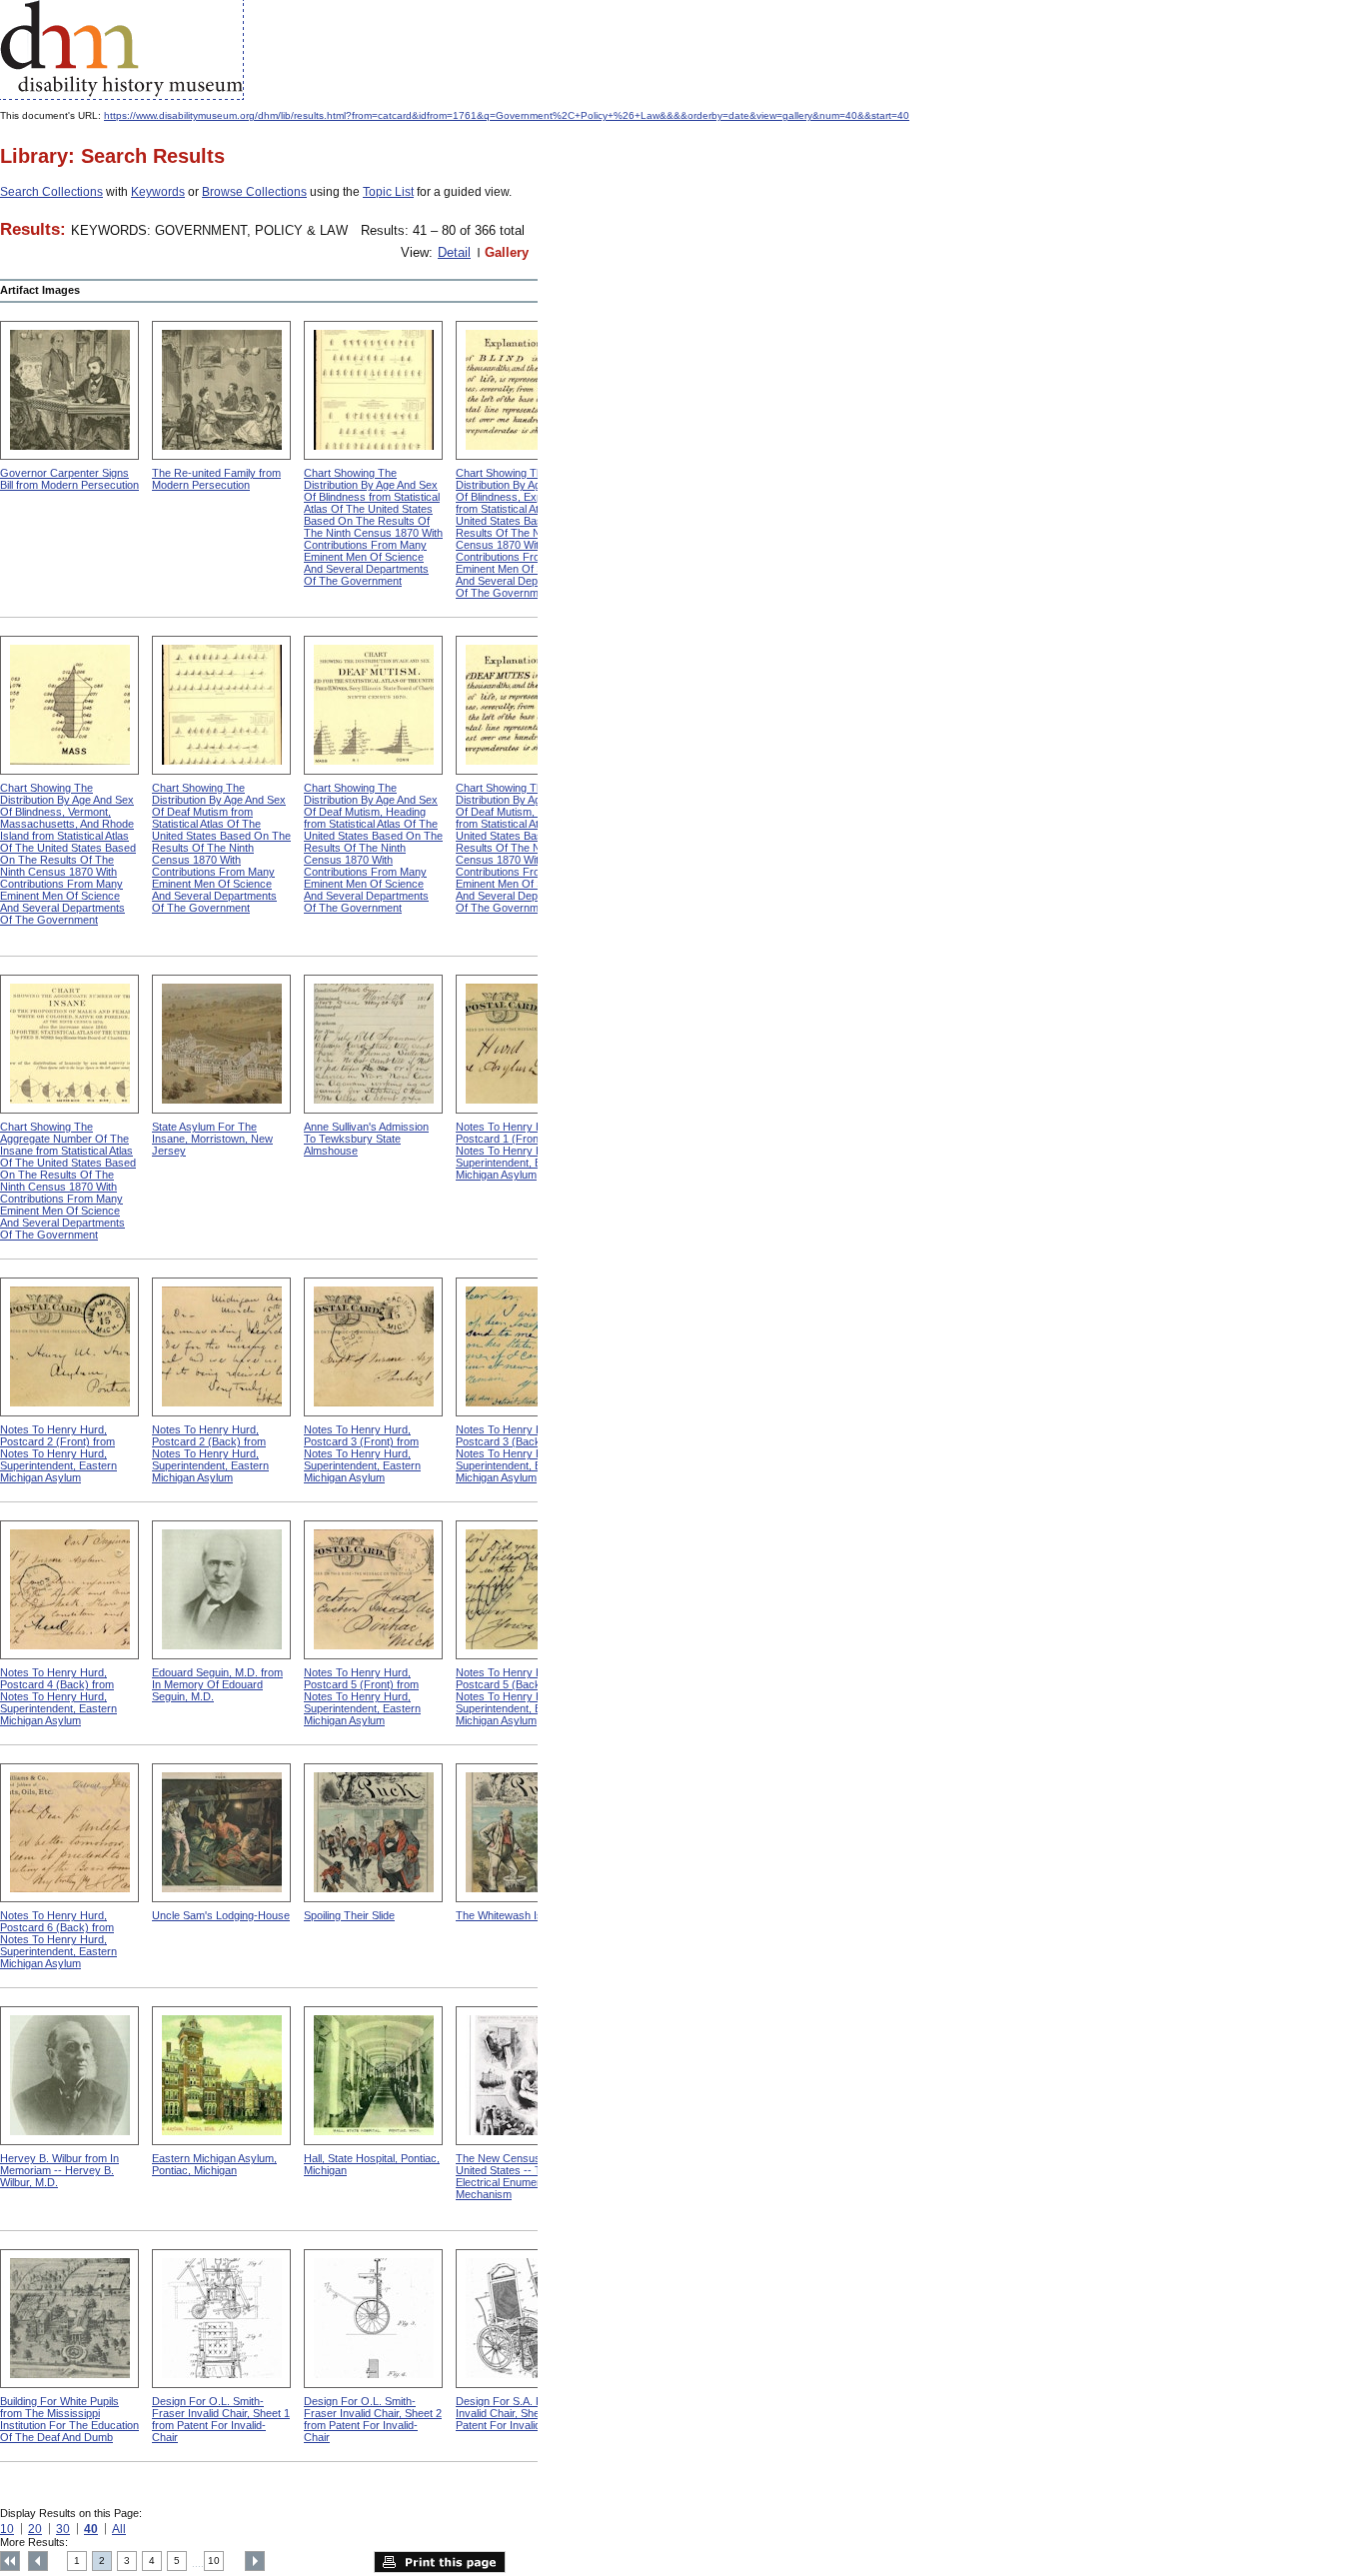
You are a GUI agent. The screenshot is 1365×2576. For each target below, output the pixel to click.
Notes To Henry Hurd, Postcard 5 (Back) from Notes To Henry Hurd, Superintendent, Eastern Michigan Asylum (514, 1696)
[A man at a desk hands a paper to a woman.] (69, 390)
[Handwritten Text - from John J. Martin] (525, 1590)
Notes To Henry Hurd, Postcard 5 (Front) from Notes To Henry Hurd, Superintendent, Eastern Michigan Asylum (362, 1696)
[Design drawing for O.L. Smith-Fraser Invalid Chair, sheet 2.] (373, 2319)
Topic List (388, 192)
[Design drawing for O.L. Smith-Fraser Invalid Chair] (221, 2319)
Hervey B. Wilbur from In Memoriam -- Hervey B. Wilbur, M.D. (59, 2170)
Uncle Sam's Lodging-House (221, 1915)
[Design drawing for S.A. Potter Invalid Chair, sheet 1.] (525, 2319)
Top (10, 2561)
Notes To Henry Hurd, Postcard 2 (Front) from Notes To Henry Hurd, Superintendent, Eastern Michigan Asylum (58, 1453)
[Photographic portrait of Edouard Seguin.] (221, 1590)
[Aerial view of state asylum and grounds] (221, 1044)
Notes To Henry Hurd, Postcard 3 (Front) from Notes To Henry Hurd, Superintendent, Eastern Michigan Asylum (362, 1453)
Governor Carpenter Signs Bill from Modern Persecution (69, 479)
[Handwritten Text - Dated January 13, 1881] (69, 1833)
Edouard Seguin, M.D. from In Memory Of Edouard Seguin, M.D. (217, 1684)
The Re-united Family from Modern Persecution (216, 479)
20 (35, 2529)
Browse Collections (254, 192)
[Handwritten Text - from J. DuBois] (525, 1347)
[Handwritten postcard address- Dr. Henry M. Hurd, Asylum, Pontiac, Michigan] (69, 1347)
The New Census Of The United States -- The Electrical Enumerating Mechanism (517, 2176)
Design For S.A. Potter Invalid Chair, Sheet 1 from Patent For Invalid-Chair (519, 2413)
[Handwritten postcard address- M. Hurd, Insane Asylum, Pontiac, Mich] (525, 1044)
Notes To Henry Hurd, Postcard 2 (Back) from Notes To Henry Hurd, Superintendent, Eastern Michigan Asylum (210, 1453)
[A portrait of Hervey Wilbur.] (69, 2076)
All (119, 2529)
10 (7, 2529)
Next (255, 2561)
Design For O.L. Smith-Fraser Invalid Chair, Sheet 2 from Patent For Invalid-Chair (373, 2419)
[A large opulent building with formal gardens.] (69, 2319)
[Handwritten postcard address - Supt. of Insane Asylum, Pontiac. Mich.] (373, 1347)
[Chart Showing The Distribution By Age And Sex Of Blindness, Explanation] (525, 390)
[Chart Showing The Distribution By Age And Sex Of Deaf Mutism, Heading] (373, 705)
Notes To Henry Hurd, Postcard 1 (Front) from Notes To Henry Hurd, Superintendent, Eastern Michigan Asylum (514, 1151)
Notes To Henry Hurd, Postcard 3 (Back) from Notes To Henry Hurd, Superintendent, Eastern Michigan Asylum (514, 1453)
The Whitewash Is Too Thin (522, 1915)
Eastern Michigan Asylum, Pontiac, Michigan (214, 2164)
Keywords (158, 192)
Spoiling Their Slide (349, 1915)
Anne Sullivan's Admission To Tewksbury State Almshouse (366, 1139)
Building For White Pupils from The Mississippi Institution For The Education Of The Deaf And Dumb (69, 2419)
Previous (38, 2561)
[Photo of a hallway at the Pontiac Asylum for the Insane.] (373, 2076)
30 (63, 2529)
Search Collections (51, 192)
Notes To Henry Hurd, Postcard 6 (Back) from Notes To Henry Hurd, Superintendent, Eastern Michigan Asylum (58, 1939)
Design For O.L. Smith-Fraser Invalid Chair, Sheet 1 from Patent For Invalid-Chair (221, 2419)
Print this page (440, 2562)
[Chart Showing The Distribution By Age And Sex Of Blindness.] (373, 390)
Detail (454, 252)
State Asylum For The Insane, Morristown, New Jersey (212, 1139)
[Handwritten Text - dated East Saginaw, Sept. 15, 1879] (69, 1590)
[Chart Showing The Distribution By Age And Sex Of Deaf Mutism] (221, 705)
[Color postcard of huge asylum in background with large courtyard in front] (221, 2076)
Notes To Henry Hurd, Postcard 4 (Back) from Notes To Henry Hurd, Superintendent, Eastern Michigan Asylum (58, 1696)
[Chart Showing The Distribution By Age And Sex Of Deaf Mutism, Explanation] (525, 705)
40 (91, 2529)
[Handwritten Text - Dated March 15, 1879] (221, 1347)
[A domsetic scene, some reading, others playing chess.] (221, 390)
